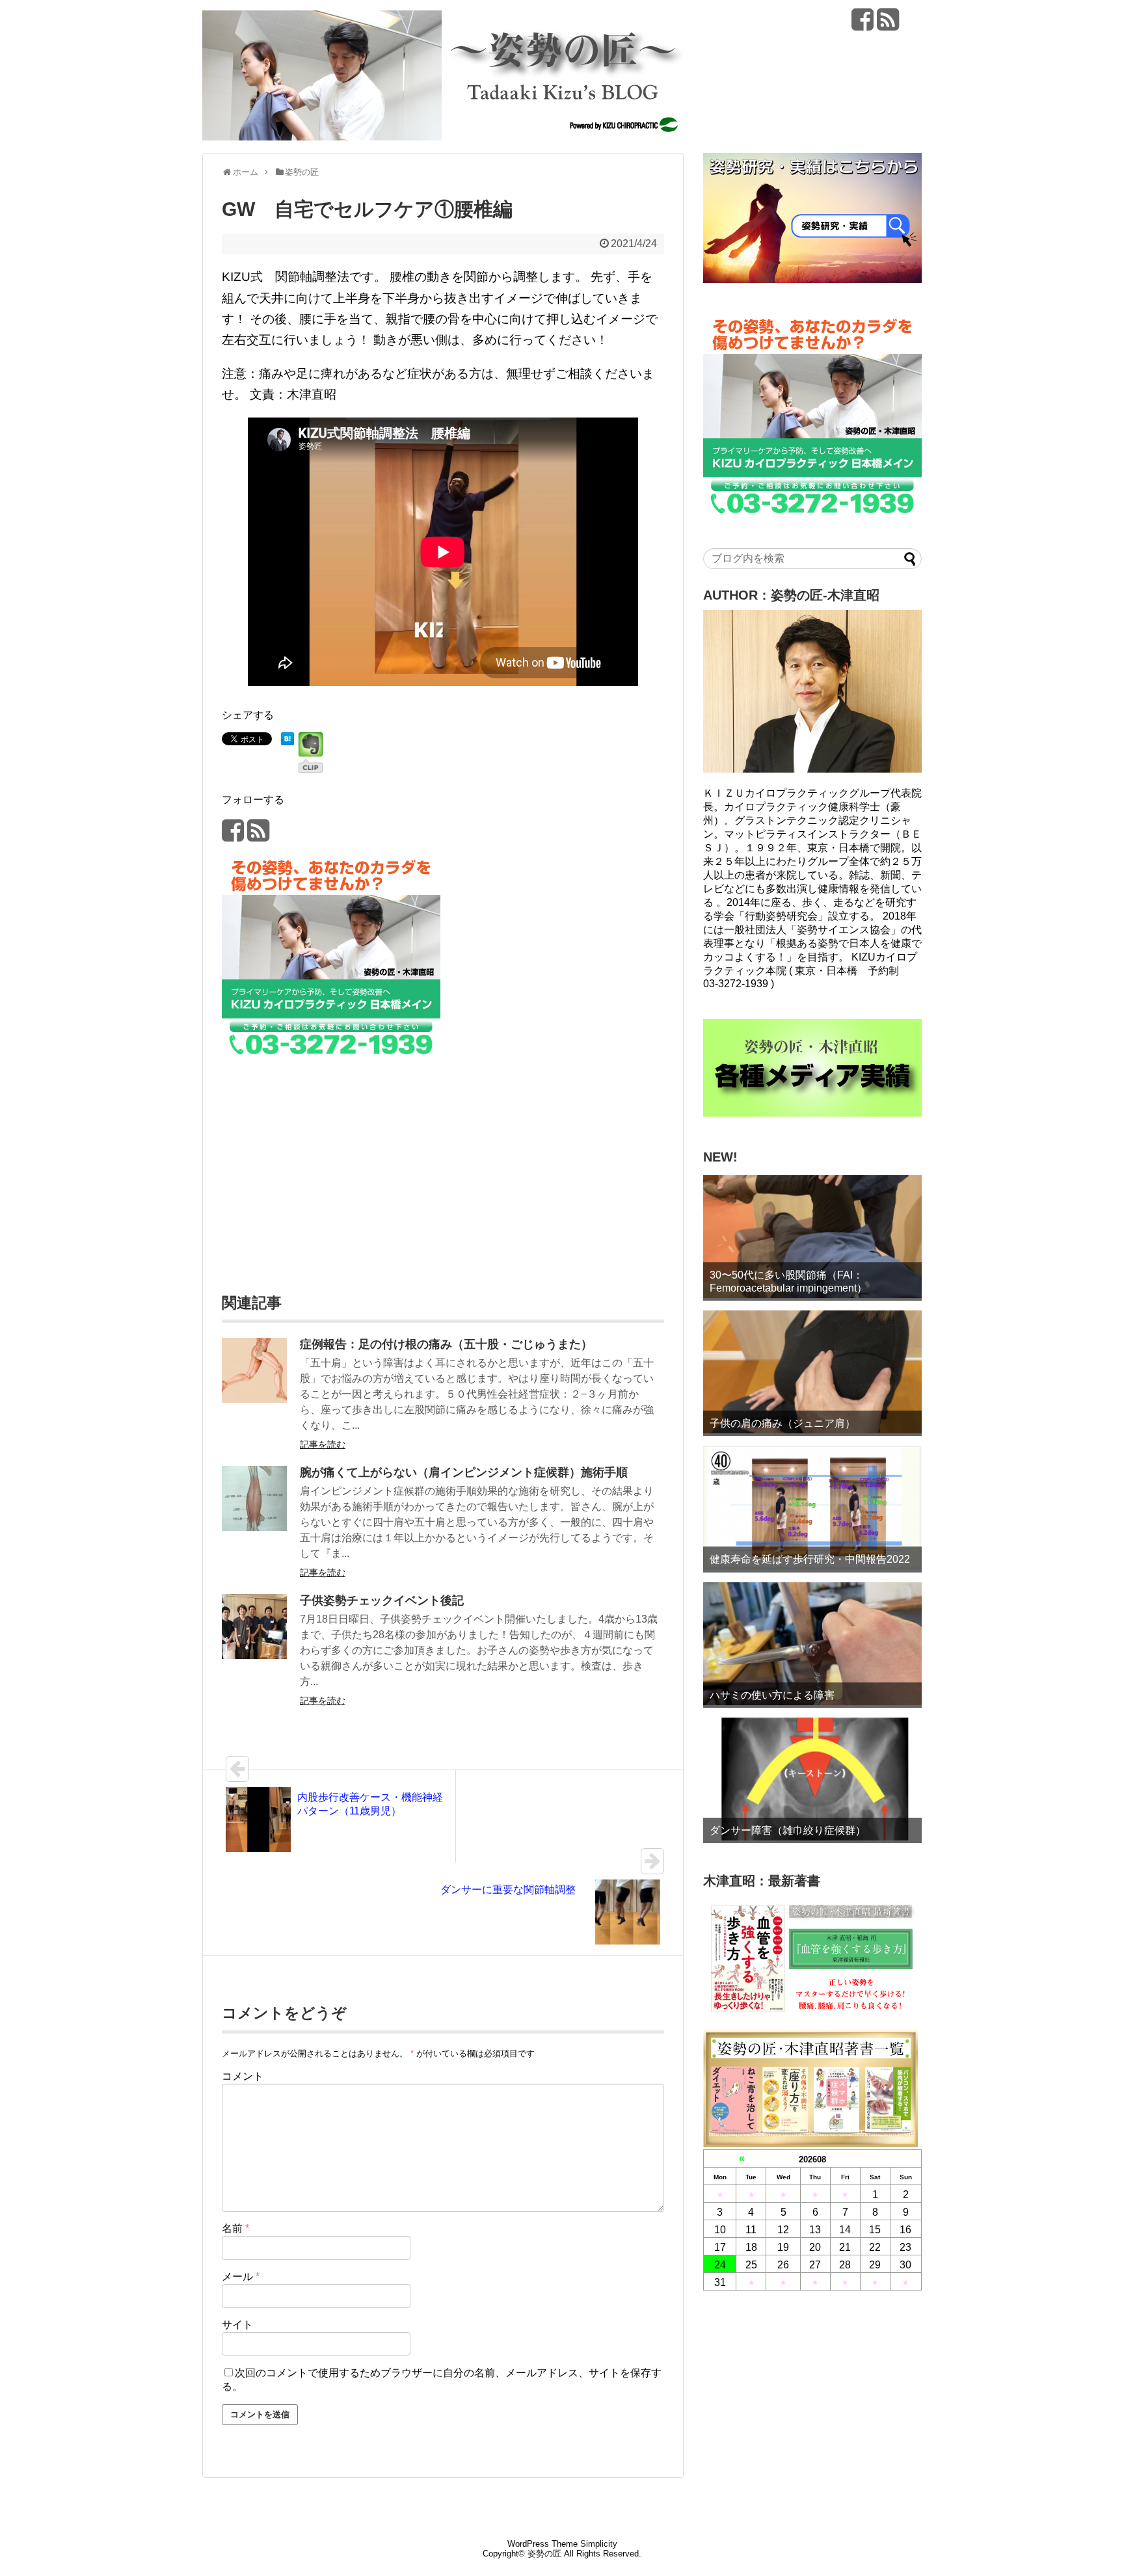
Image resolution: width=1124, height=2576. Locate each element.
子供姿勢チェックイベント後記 (382, 1600)
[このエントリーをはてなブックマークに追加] (288, 741)
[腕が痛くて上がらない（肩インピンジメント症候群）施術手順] (254, 1527)
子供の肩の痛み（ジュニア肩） (783, 1423)
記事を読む (323, 1444)
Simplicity (599, 2544)
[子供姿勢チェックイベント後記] (254, 1655)
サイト (237, 2325)
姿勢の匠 (544, 2554)
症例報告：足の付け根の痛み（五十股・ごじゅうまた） (446, 1344)
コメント (243, 2076)
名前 (235, 2228)
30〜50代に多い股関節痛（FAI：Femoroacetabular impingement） (788, 1281)
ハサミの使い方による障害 (772, 1695)
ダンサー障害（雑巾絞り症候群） (788, 1830)
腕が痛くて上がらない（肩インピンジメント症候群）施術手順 (464, 1472)
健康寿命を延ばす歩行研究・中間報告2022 (810, 1559)
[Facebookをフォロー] (863, 24)
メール (241, 2277)
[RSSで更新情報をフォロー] (888, 24)
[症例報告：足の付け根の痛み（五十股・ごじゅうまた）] (254, 1399)
